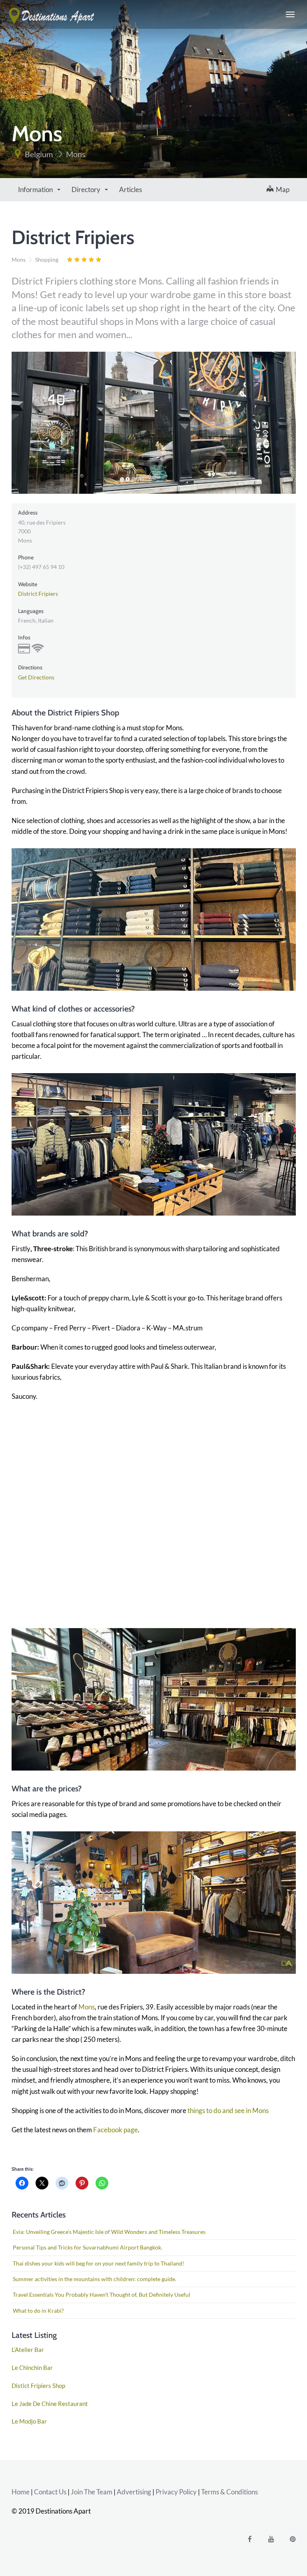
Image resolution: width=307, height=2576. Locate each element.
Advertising (134, 2492)
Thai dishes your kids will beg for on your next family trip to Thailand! (99, 2263)
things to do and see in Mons (228, 2110)
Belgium (39, 154)
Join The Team (92, 2492)
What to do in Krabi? (38, 2311)
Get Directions (36, 677)
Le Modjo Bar (29, 2421)
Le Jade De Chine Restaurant (50, 2404)
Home (21, 2492)
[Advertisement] (154, 1509)
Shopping (47, 259)
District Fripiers (38, 594)
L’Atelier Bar (28, 2350)
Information (36, 189)
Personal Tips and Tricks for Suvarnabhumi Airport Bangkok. (88, 2247)
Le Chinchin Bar (32, 2368)
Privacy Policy (176, 2492)
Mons (76, 154)
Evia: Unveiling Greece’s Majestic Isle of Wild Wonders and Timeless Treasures (109, 2232)
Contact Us (50, 2492)
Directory (87, 189)
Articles (131, 189)
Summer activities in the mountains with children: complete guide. (95, 2279)
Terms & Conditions (229, 2492)
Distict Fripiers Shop (38, 2386)
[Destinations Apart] (52, 14)
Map (281, 189)
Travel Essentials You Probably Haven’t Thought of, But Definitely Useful (102, 2295)
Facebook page (116, 2130)
